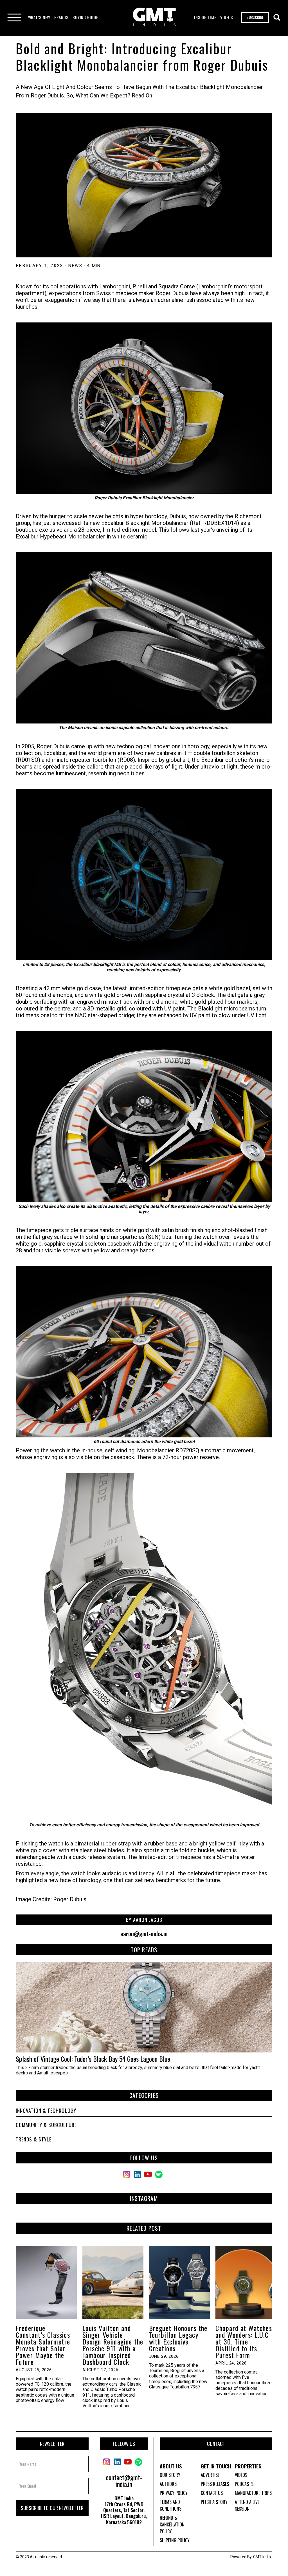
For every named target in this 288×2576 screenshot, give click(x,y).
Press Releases (215, 2484)
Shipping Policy (175, 2540)
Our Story (170, 2475)
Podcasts (244, 2484)
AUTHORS (168, 2484)
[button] (39, 17)
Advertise (210, 2475)
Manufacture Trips (253, 2493)
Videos (241, 2475)
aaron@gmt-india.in (144, 1934)
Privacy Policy (174, 2493)
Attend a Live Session (247, 2505)
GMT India (262, 2557)
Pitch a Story (214, 2502)
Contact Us (212, 2493)
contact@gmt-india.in (124, 2481)
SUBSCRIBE (255, 17)
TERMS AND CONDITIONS (171, 2505)
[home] (154, 18)
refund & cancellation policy (172, 2524)
